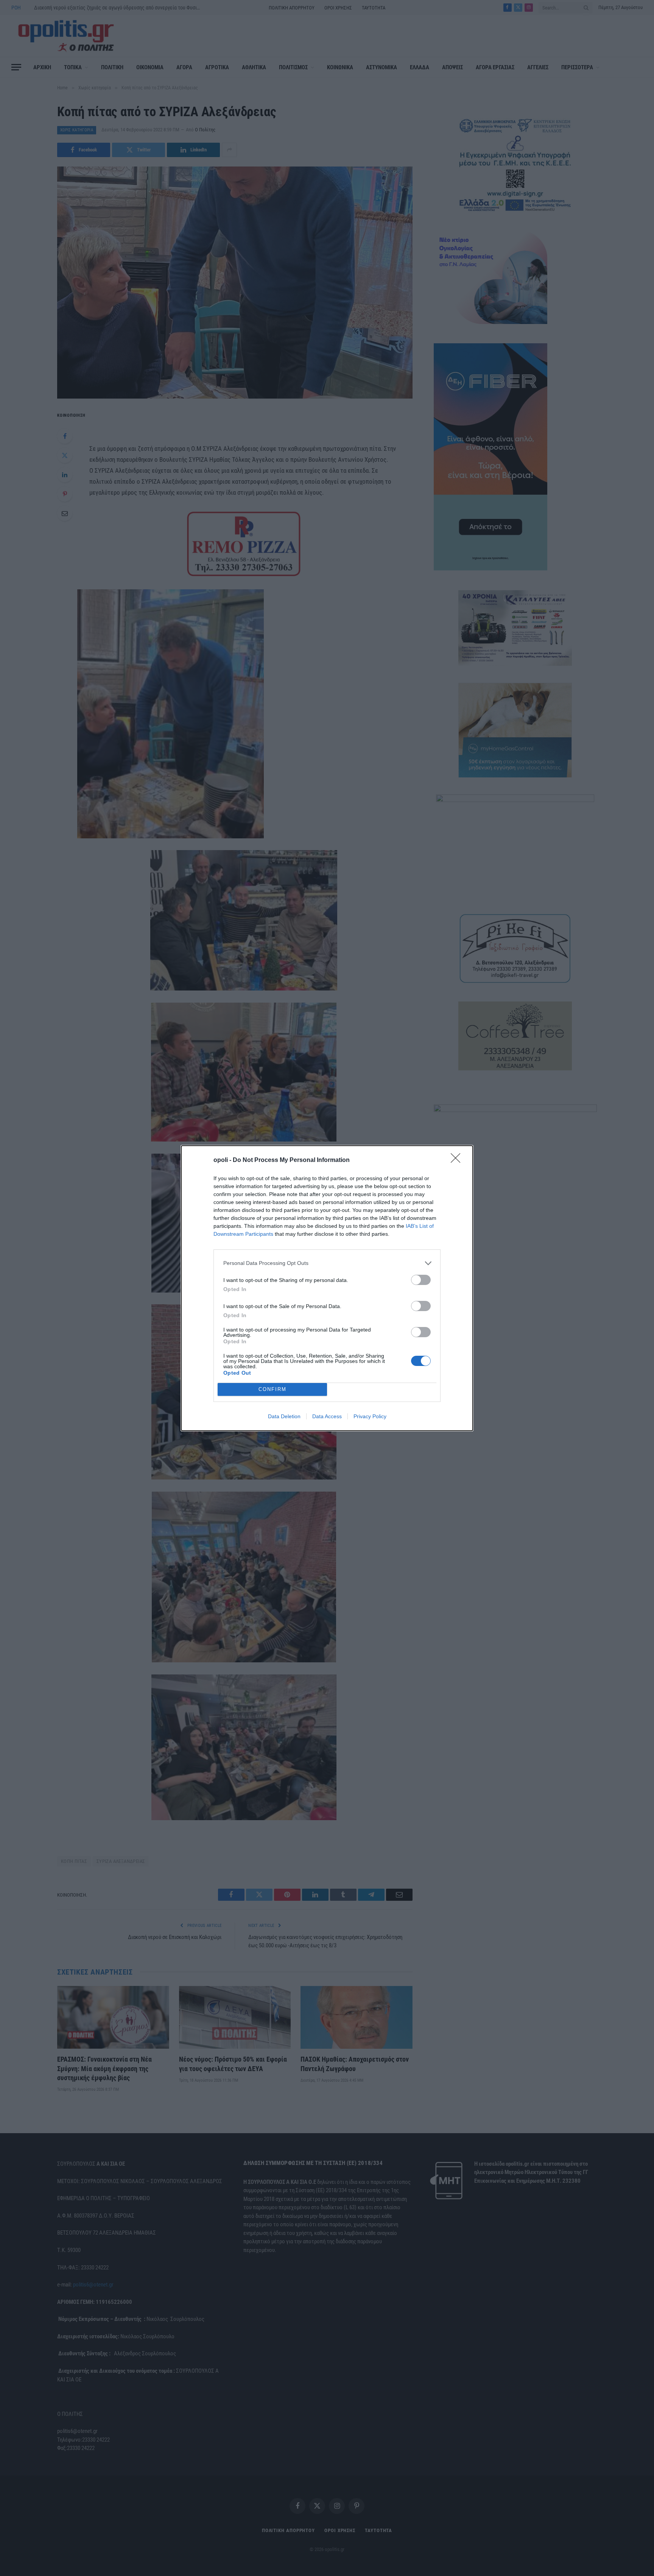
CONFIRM (272, 1389)
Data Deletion (284, 1416)
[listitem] (327, 1263)
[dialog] (327, 1288)
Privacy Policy (370, 1416)
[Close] (458, 1160)
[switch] (421, 1280)
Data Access (327, 1416)
